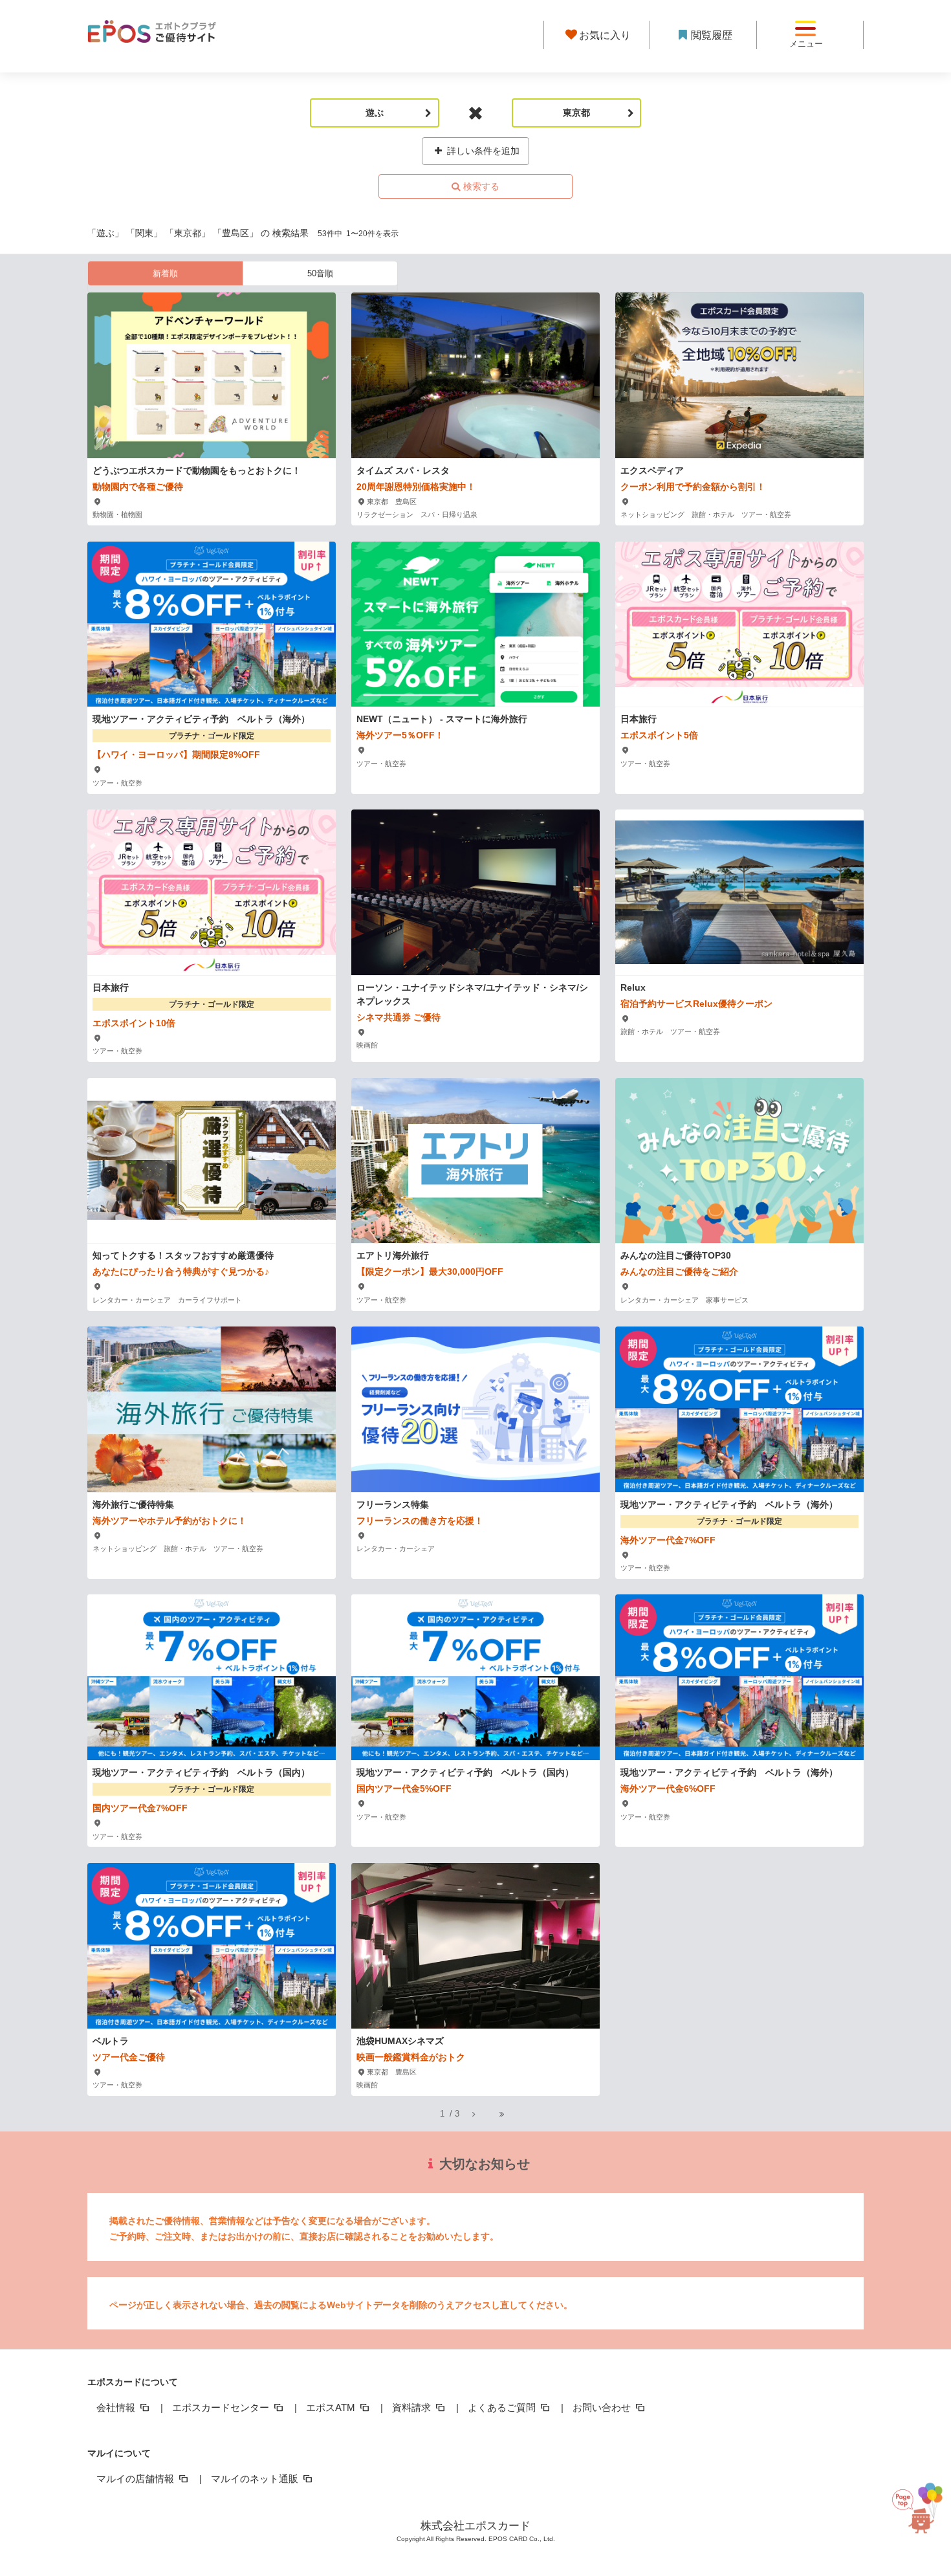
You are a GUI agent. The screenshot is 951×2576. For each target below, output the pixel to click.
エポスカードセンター (222, 2407)
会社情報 (117, 2407)
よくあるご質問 (503, 2407)
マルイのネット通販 (256, 2479)
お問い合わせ (603, 2407)
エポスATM (332, 2407)
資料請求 (413, 2407)
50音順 (320, 273)
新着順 (165, 273)
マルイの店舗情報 (137, 2479)
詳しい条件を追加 (482, 151)
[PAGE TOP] (912, 2515)
